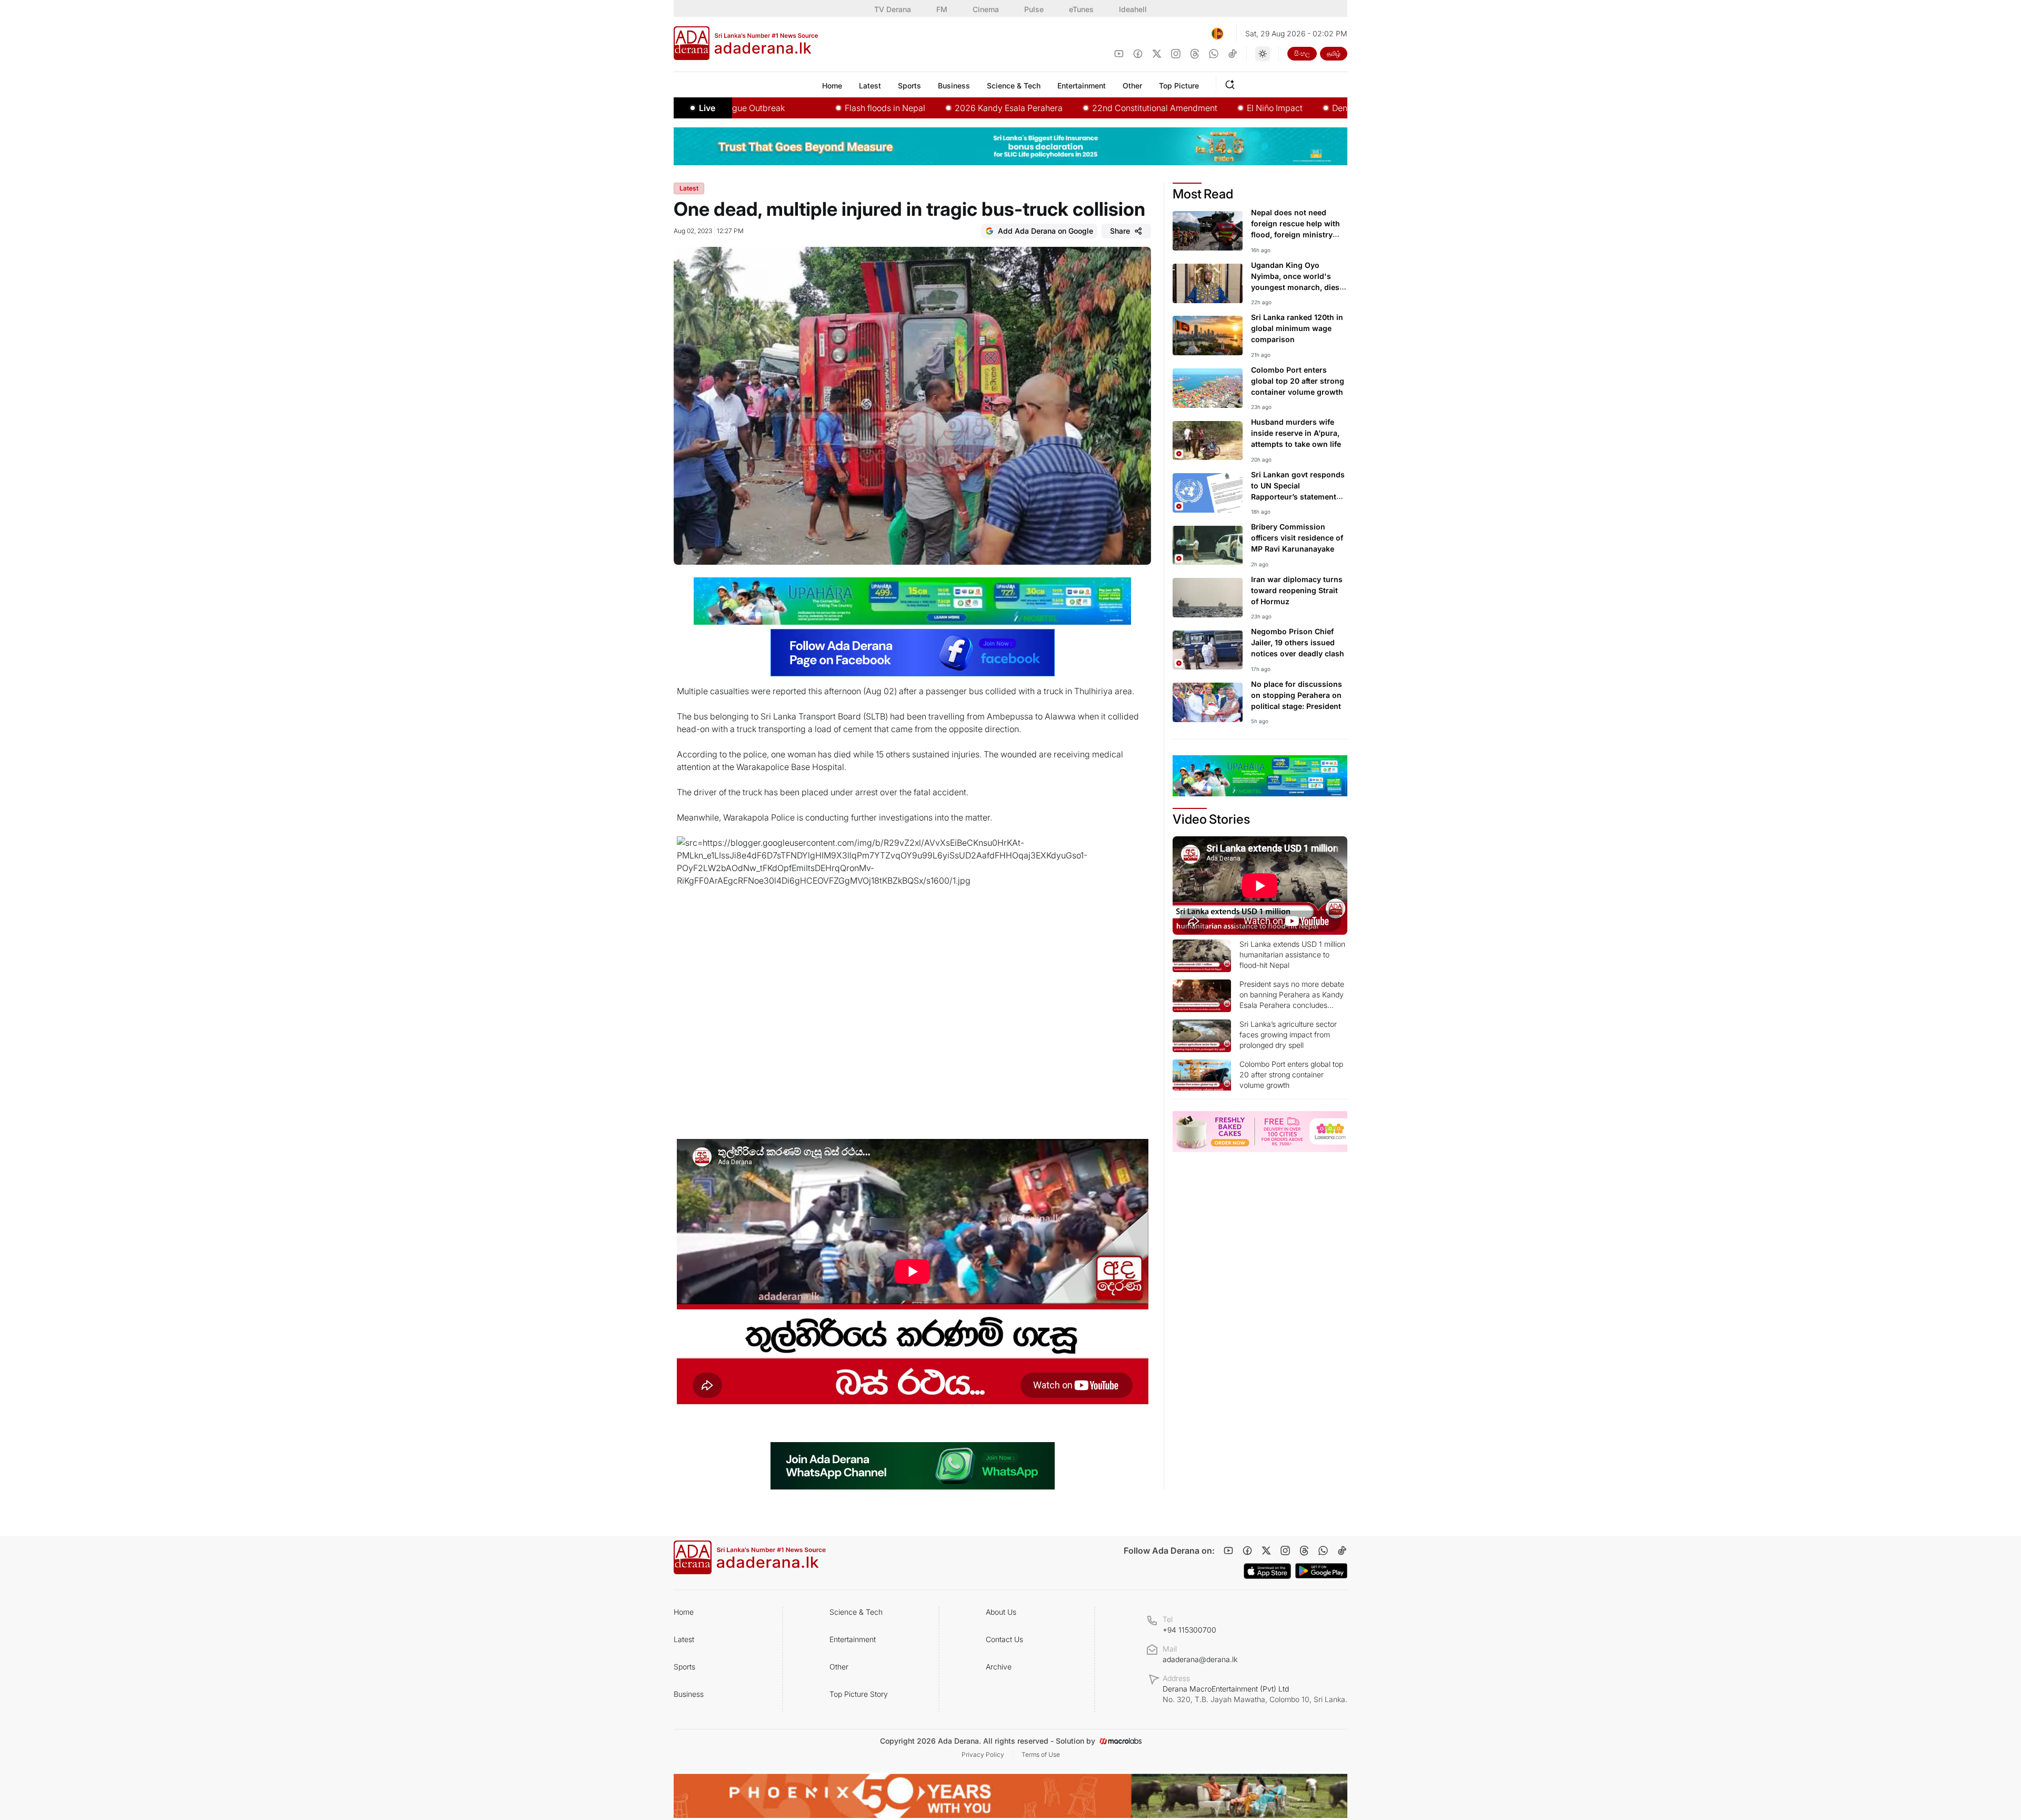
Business (689, 1694)
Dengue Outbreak (1281, 108)
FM (942, 9)
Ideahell (1133, 9)
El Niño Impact (1189, 108)
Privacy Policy (983, 1754)
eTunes (1081, 9)
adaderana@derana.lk (1200, 1659)
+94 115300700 (1189, 1630)
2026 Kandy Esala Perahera (923, 108)
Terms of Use (1041, 1754)
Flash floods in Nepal (800, 108)
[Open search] (1232, 83)
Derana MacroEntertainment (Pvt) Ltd (1255, 1694)
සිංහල (1302, 53)
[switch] (1263, 54)
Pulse (1034, 9)
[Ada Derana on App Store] (1267, 1571)
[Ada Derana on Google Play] (1321, 1571)
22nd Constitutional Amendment (1069, 108)
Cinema (986, 9)
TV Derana (893, 9)
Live (707, 108)
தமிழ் (1334, 53)
